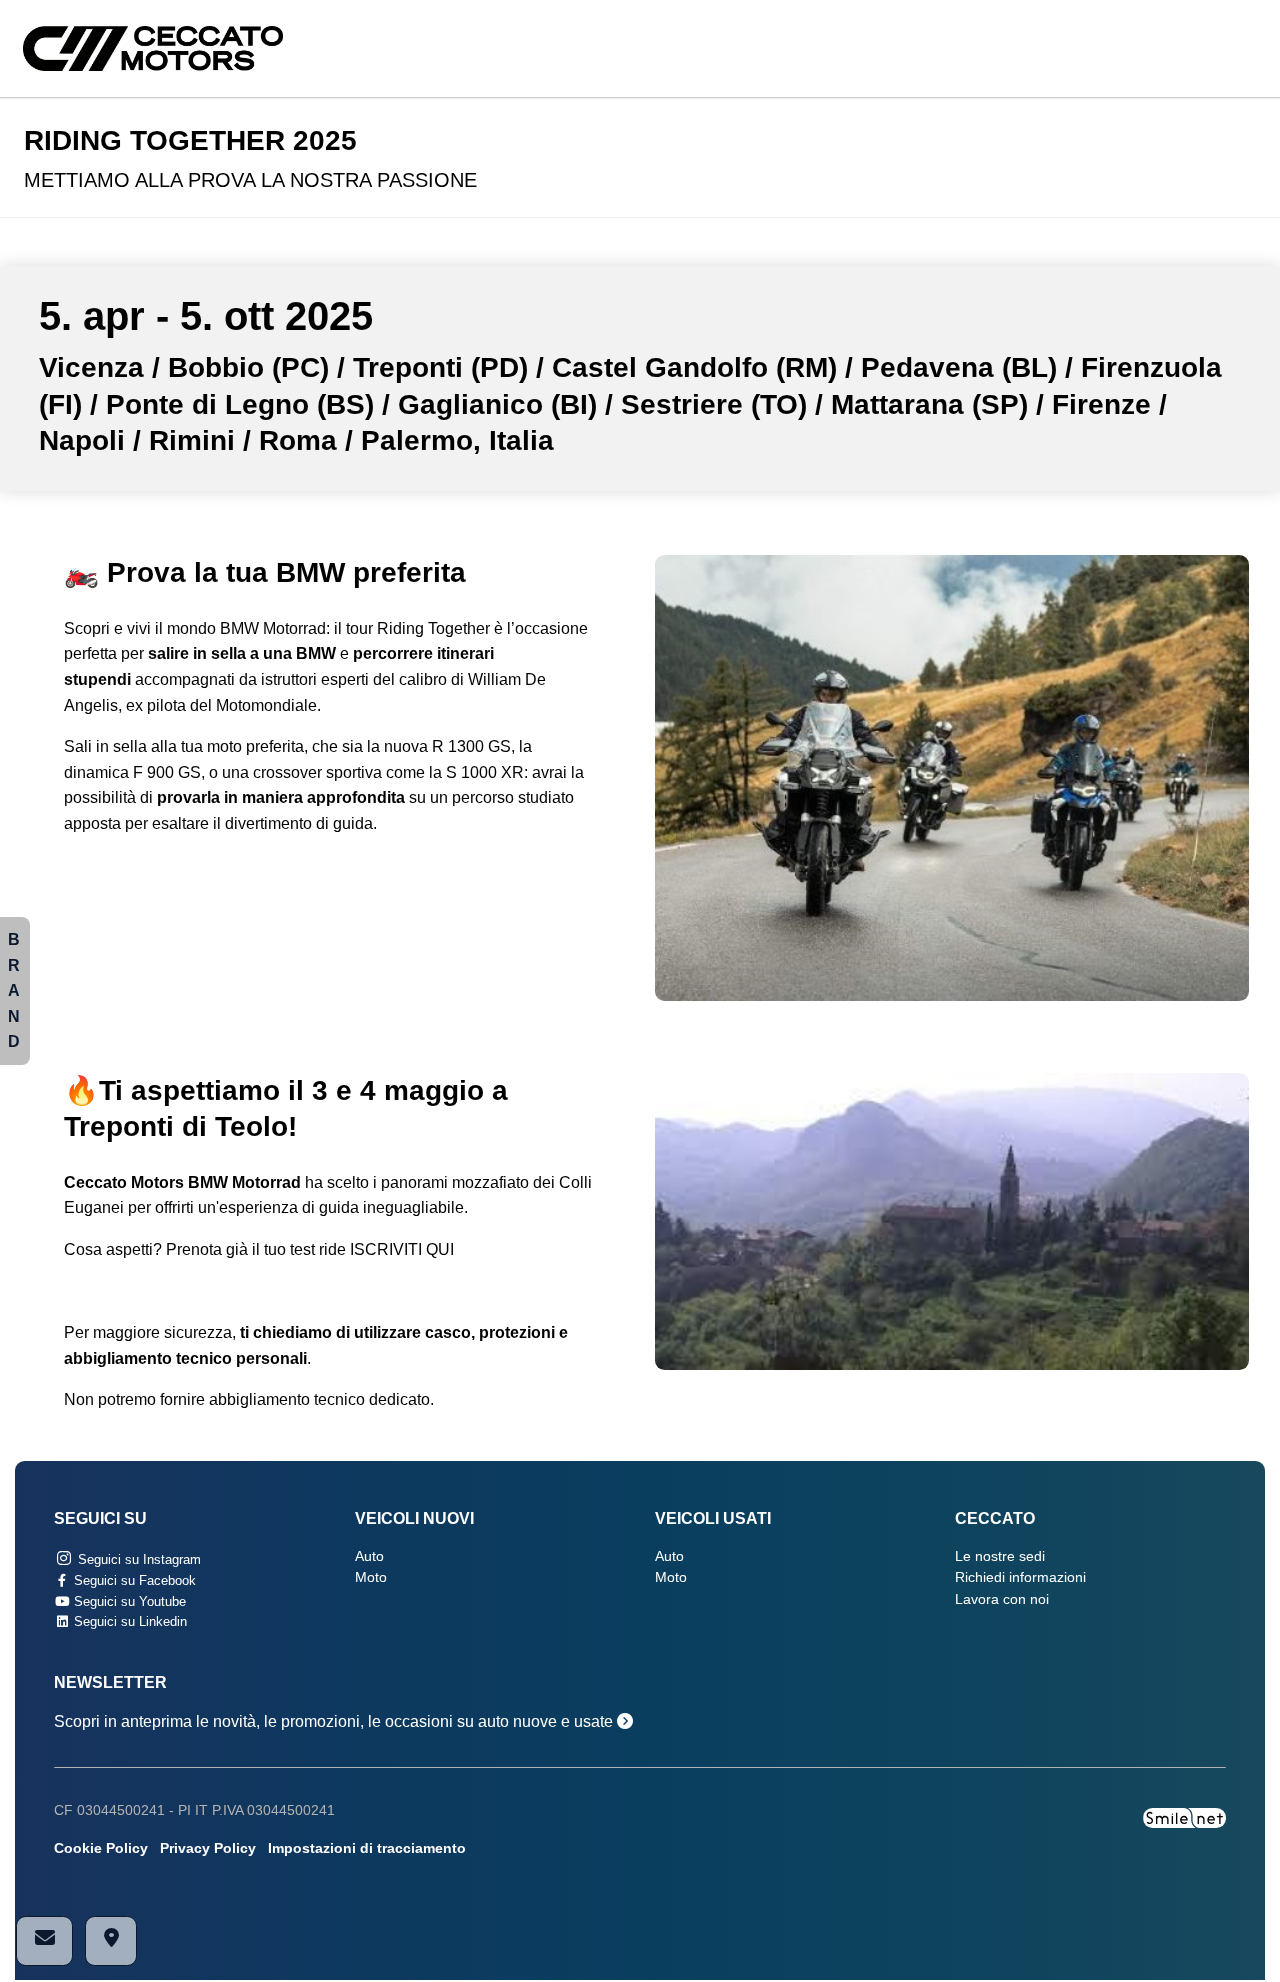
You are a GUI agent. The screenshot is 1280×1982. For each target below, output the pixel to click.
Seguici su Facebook (133, 1580)
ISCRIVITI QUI (402, 1249)
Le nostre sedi (1000, 1556)
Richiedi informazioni (1020, 1577)
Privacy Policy (208, 1848)
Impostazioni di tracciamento (367, 1848)
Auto (369, 1556)
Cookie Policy (101, 1848)
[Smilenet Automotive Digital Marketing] (1184, 1817)
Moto (371, 1577)
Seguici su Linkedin (128, 1621)
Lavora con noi (1002, 1599)
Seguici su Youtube (128, 1601)
